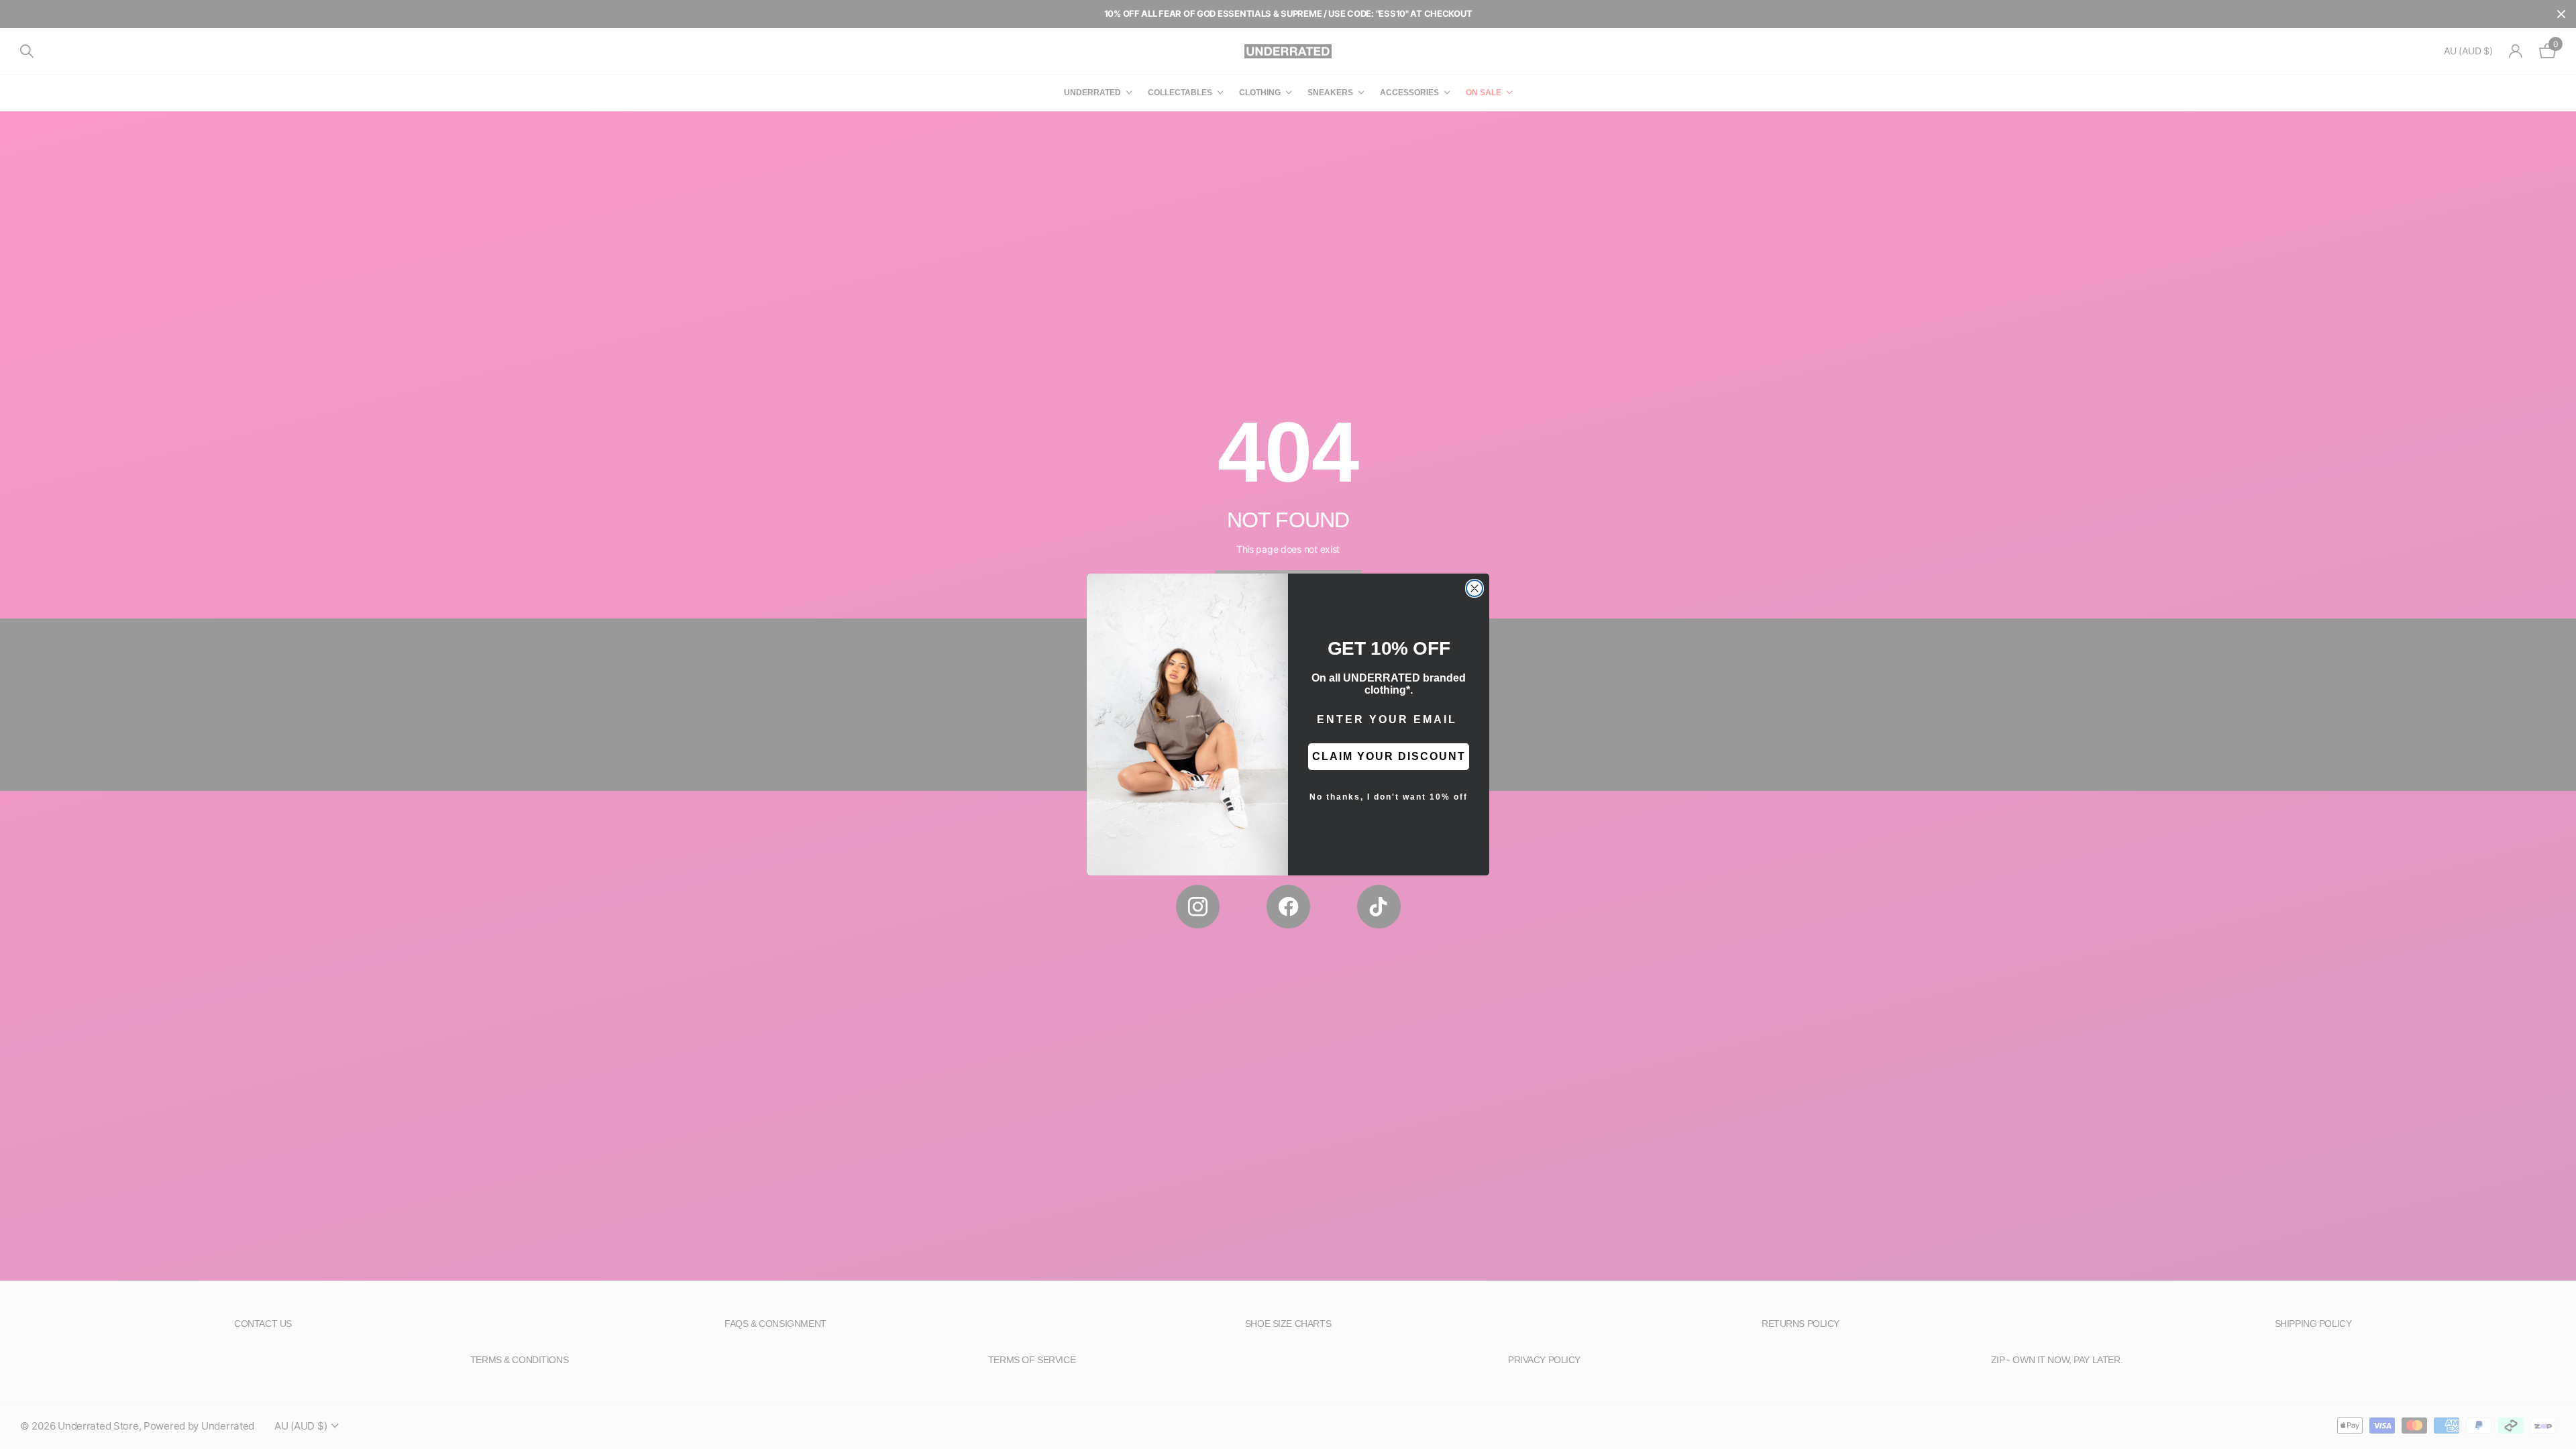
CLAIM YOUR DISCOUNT (1389, 756)
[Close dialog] (1474, 588)
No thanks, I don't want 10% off (1389, 797)
